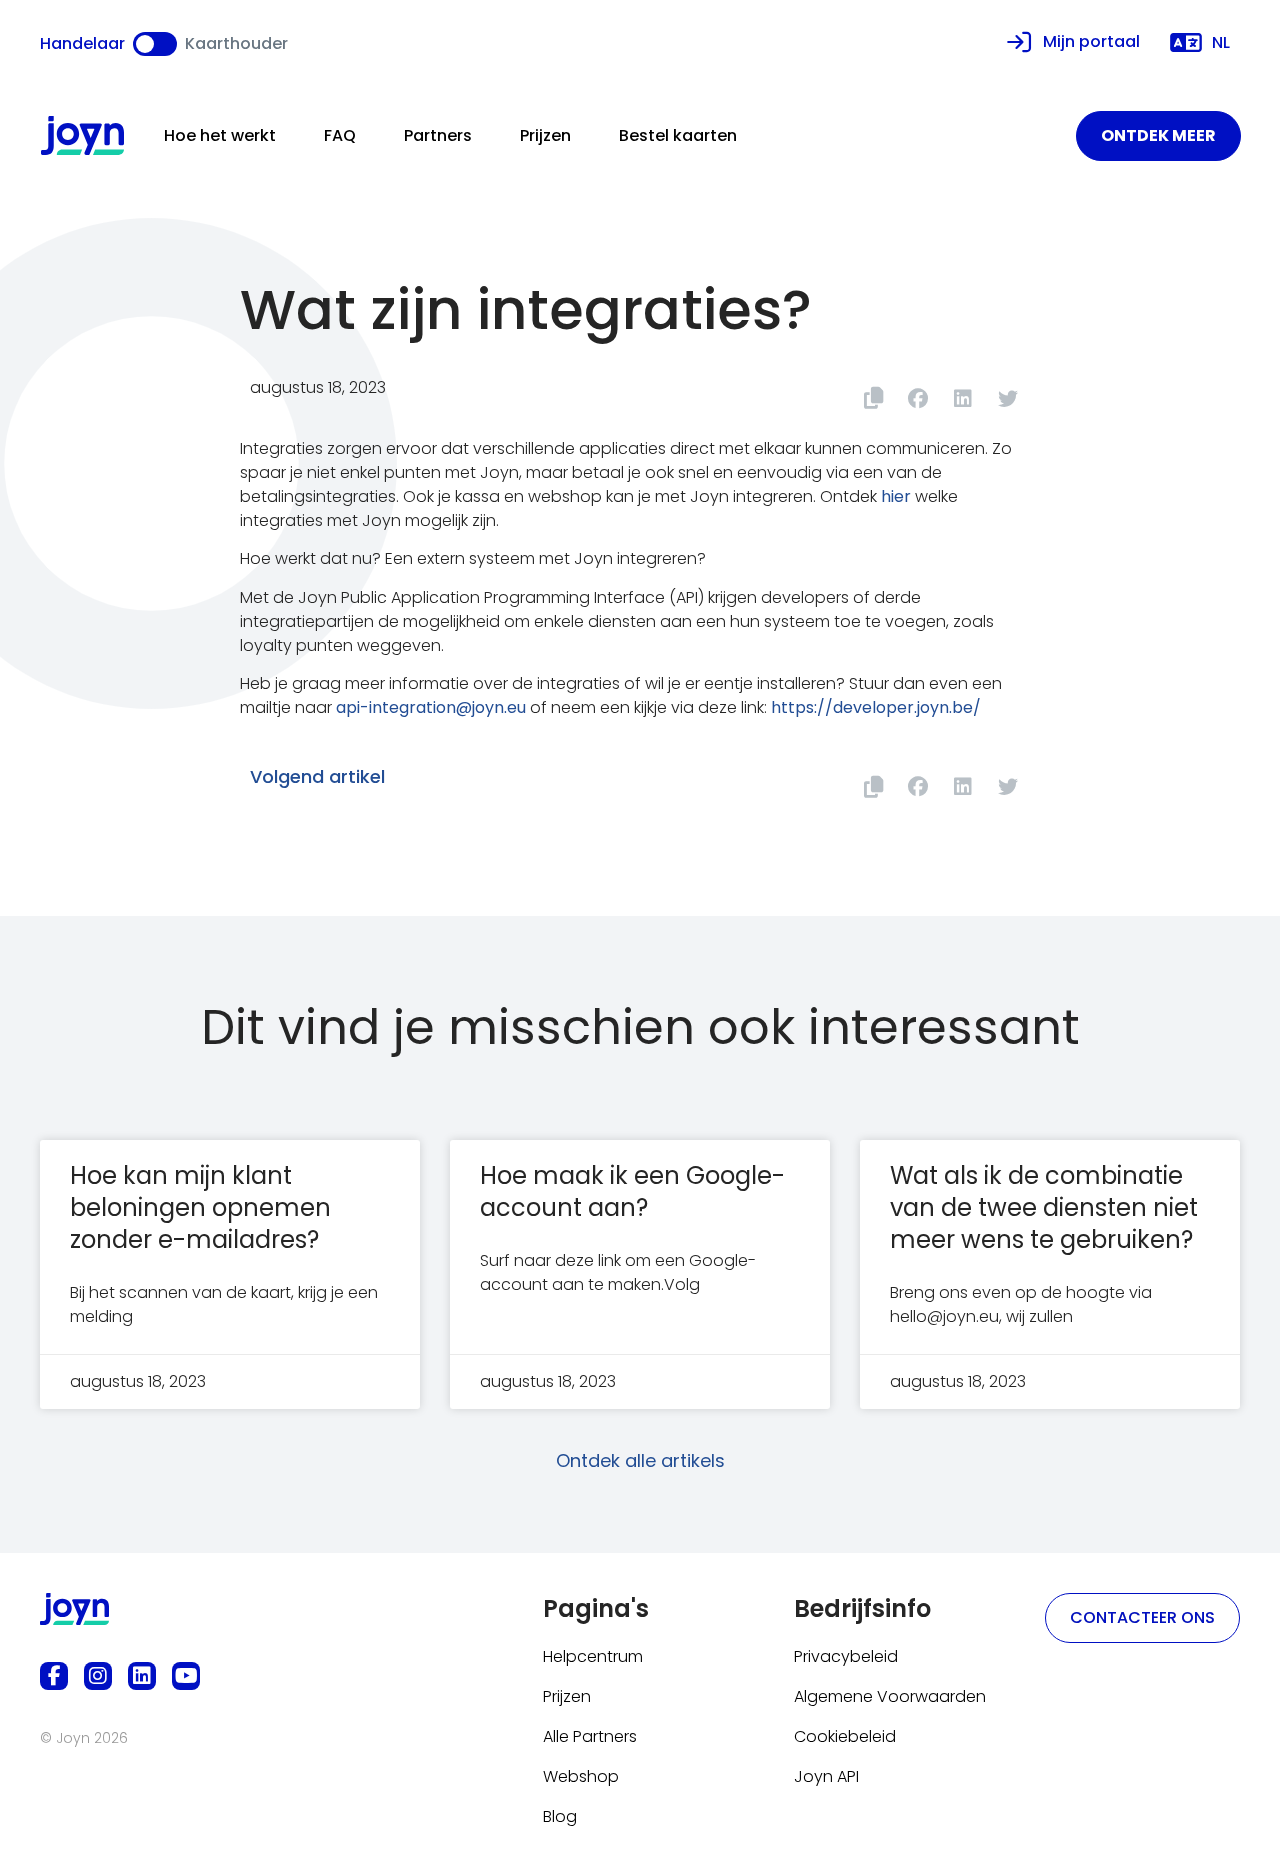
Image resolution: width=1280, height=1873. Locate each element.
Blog (560, 1816)
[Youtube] (186, 1676)
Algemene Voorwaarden (890, 1696)
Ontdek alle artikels (640, 1460)
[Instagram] (98, 1676)
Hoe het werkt (220, 135)
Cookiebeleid (845, 1736)
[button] (917, 398)
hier (896, 496)
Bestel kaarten (678, 135)
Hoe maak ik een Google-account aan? (632, 1191)
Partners (438, 135)
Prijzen (545, 135)
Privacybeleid (846, 1656)
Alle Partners (590, 1736)
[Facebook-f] (54, 1676)
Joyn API (826, 1776)
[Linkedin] (142, 1676)
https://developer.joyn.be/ (876, 707)
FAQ (340, 135)
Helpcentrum (593, 1656)
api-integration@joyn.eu (431, 707)
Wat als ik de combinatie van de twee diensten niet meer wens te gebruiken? (1044, 1207)
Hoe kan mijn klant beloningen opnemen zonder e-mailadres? (200, 1207)
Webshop (581, 1776)
